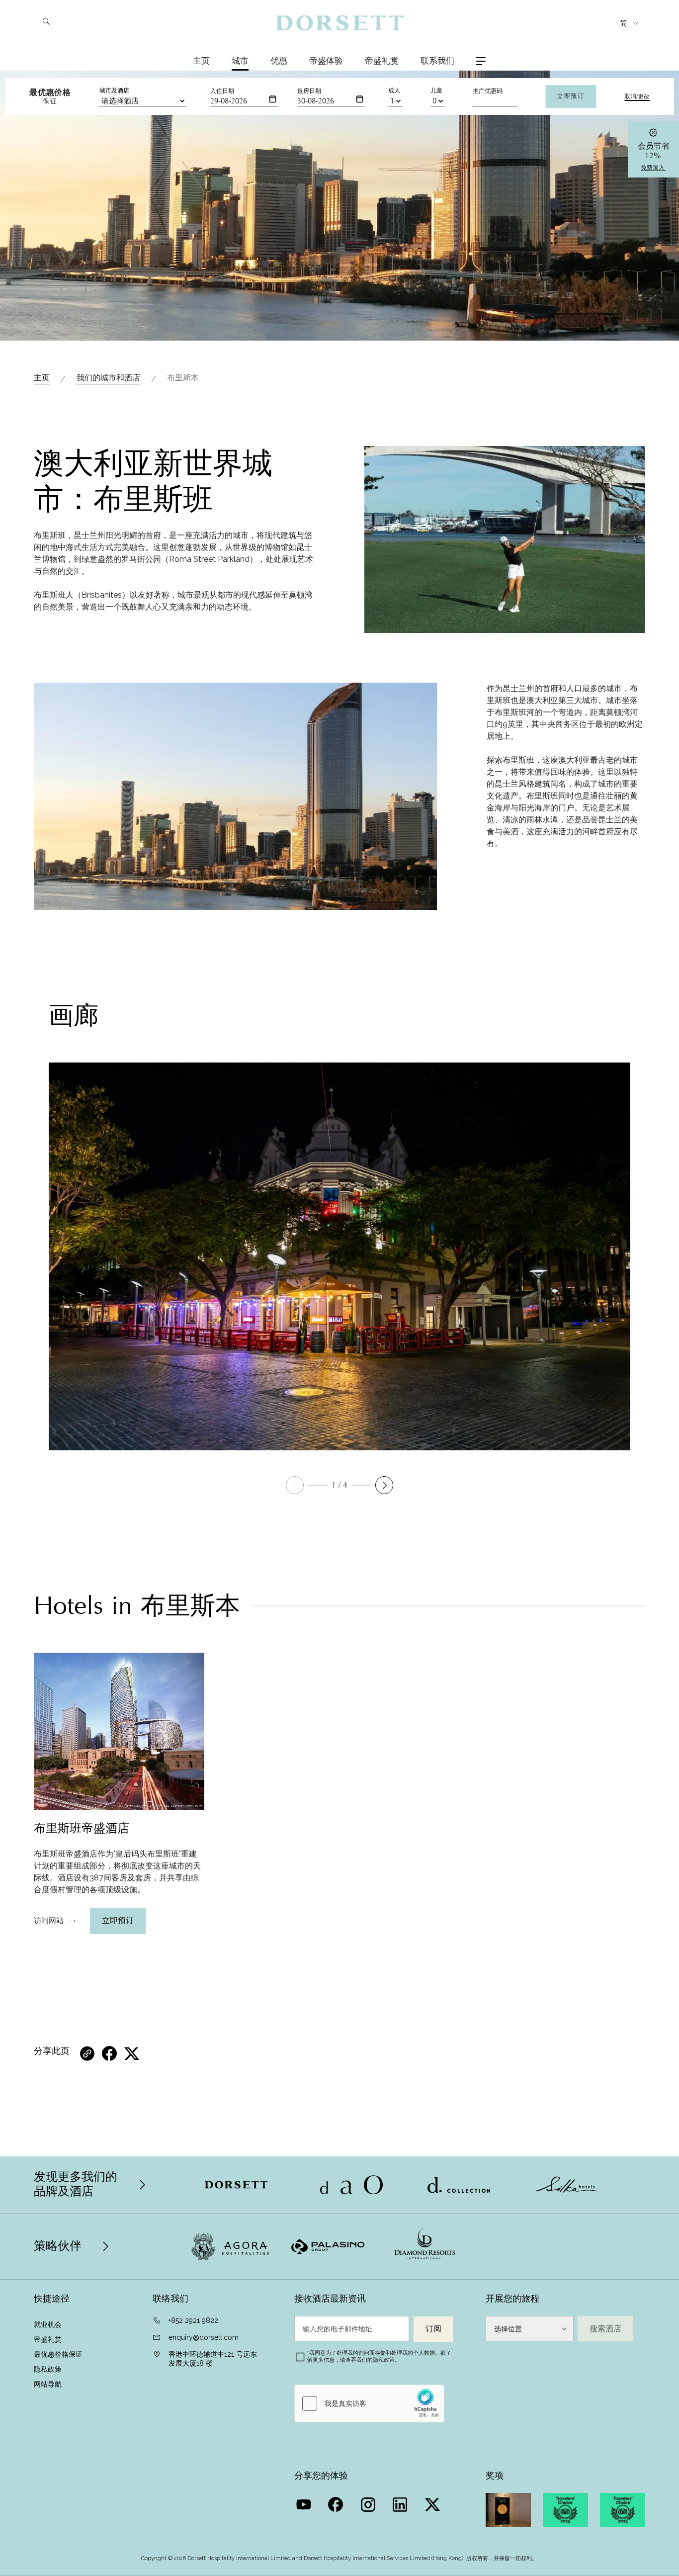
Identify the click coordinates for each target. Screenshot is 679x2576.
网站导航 (48, 2384)
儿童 (436, 90)
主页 (201, 61)
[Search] (46, 22)
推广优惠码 (488, 91)
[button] (384, 1485)
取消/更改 (637, 96)
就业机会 (48, 2324)
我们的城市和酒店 (108, 378)
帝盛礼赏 (382, 61)
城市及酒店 (114, 90)
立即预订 (571, 96)
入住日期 (222, 91)
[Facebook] (337, 2502)
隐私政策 (48, 2369)
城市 (240, 61)
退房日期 (309, 91)
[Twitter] (434, 2502)
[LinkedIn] (401, 2502)
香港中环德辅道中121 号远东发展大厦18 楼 (213, 2359)
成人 (394, 90)
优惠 (279, 61)
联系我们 (437, 61)
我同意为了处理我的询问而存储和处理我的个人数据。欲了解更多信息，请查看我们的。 (379, 2356)
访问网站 (49, 1921)
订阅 (433, 2329)
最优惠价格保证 (59, 2354)
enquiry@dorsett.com (204, 2337)
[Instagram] (369, 2502)
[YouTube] (304, 2502)
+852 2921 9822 (193, 2320)
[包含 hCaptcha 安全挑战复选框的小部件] (369, 2403)
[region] (119, 1872)
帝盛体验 (326, 61)
